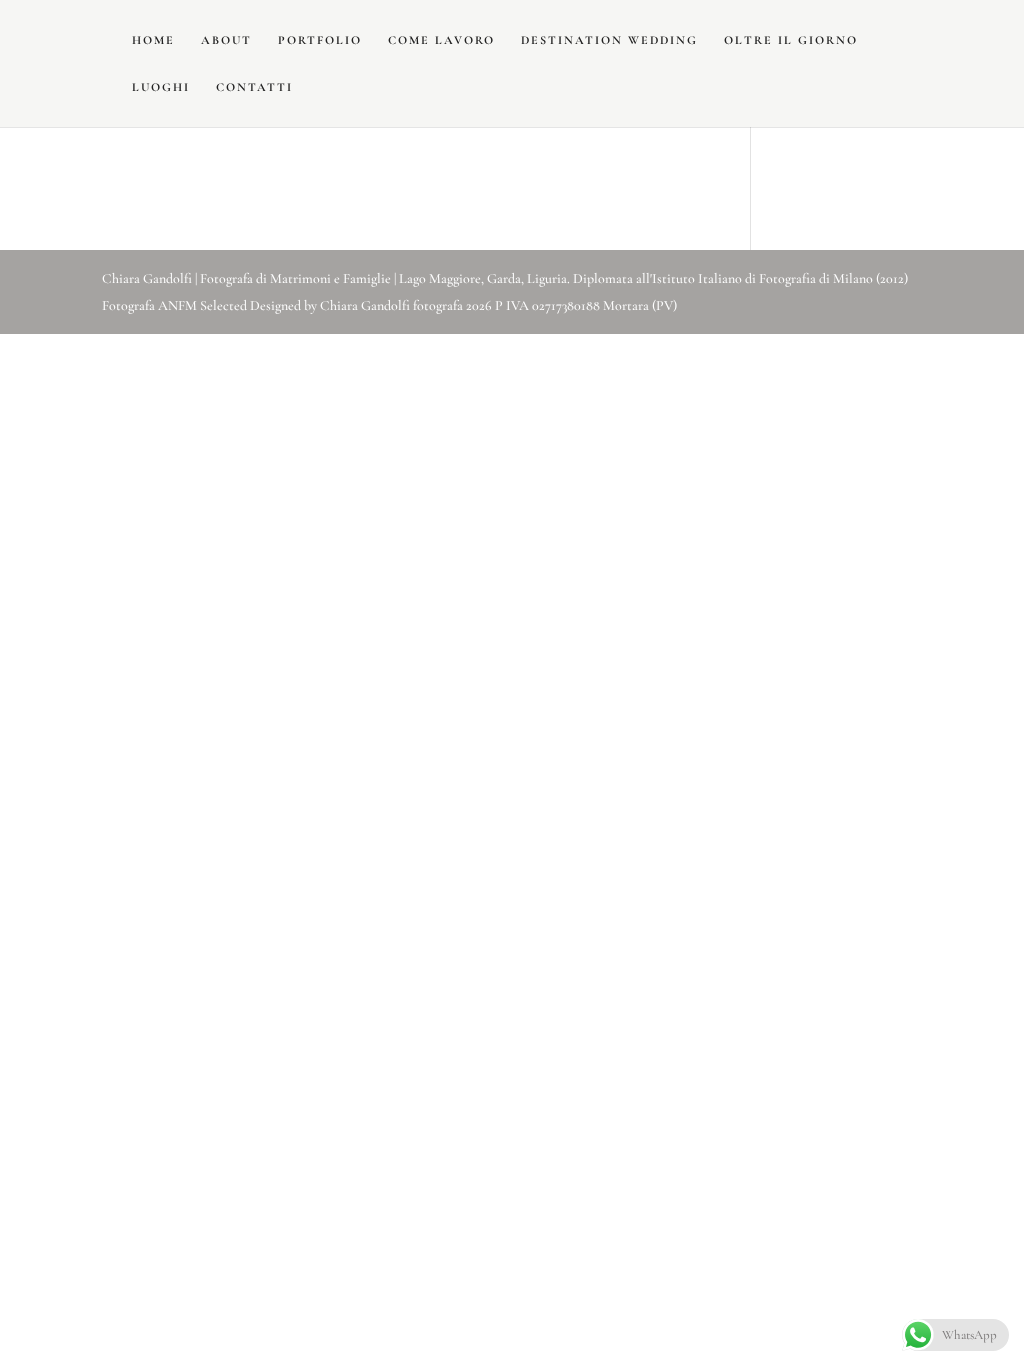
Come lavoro (441, 40)
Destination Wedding (609, 40)
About (226, 40)
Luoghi (161, 87)
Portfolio (320, 40)
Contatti (254, 87)
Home (153, 40)
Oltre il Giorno (791, 40)
